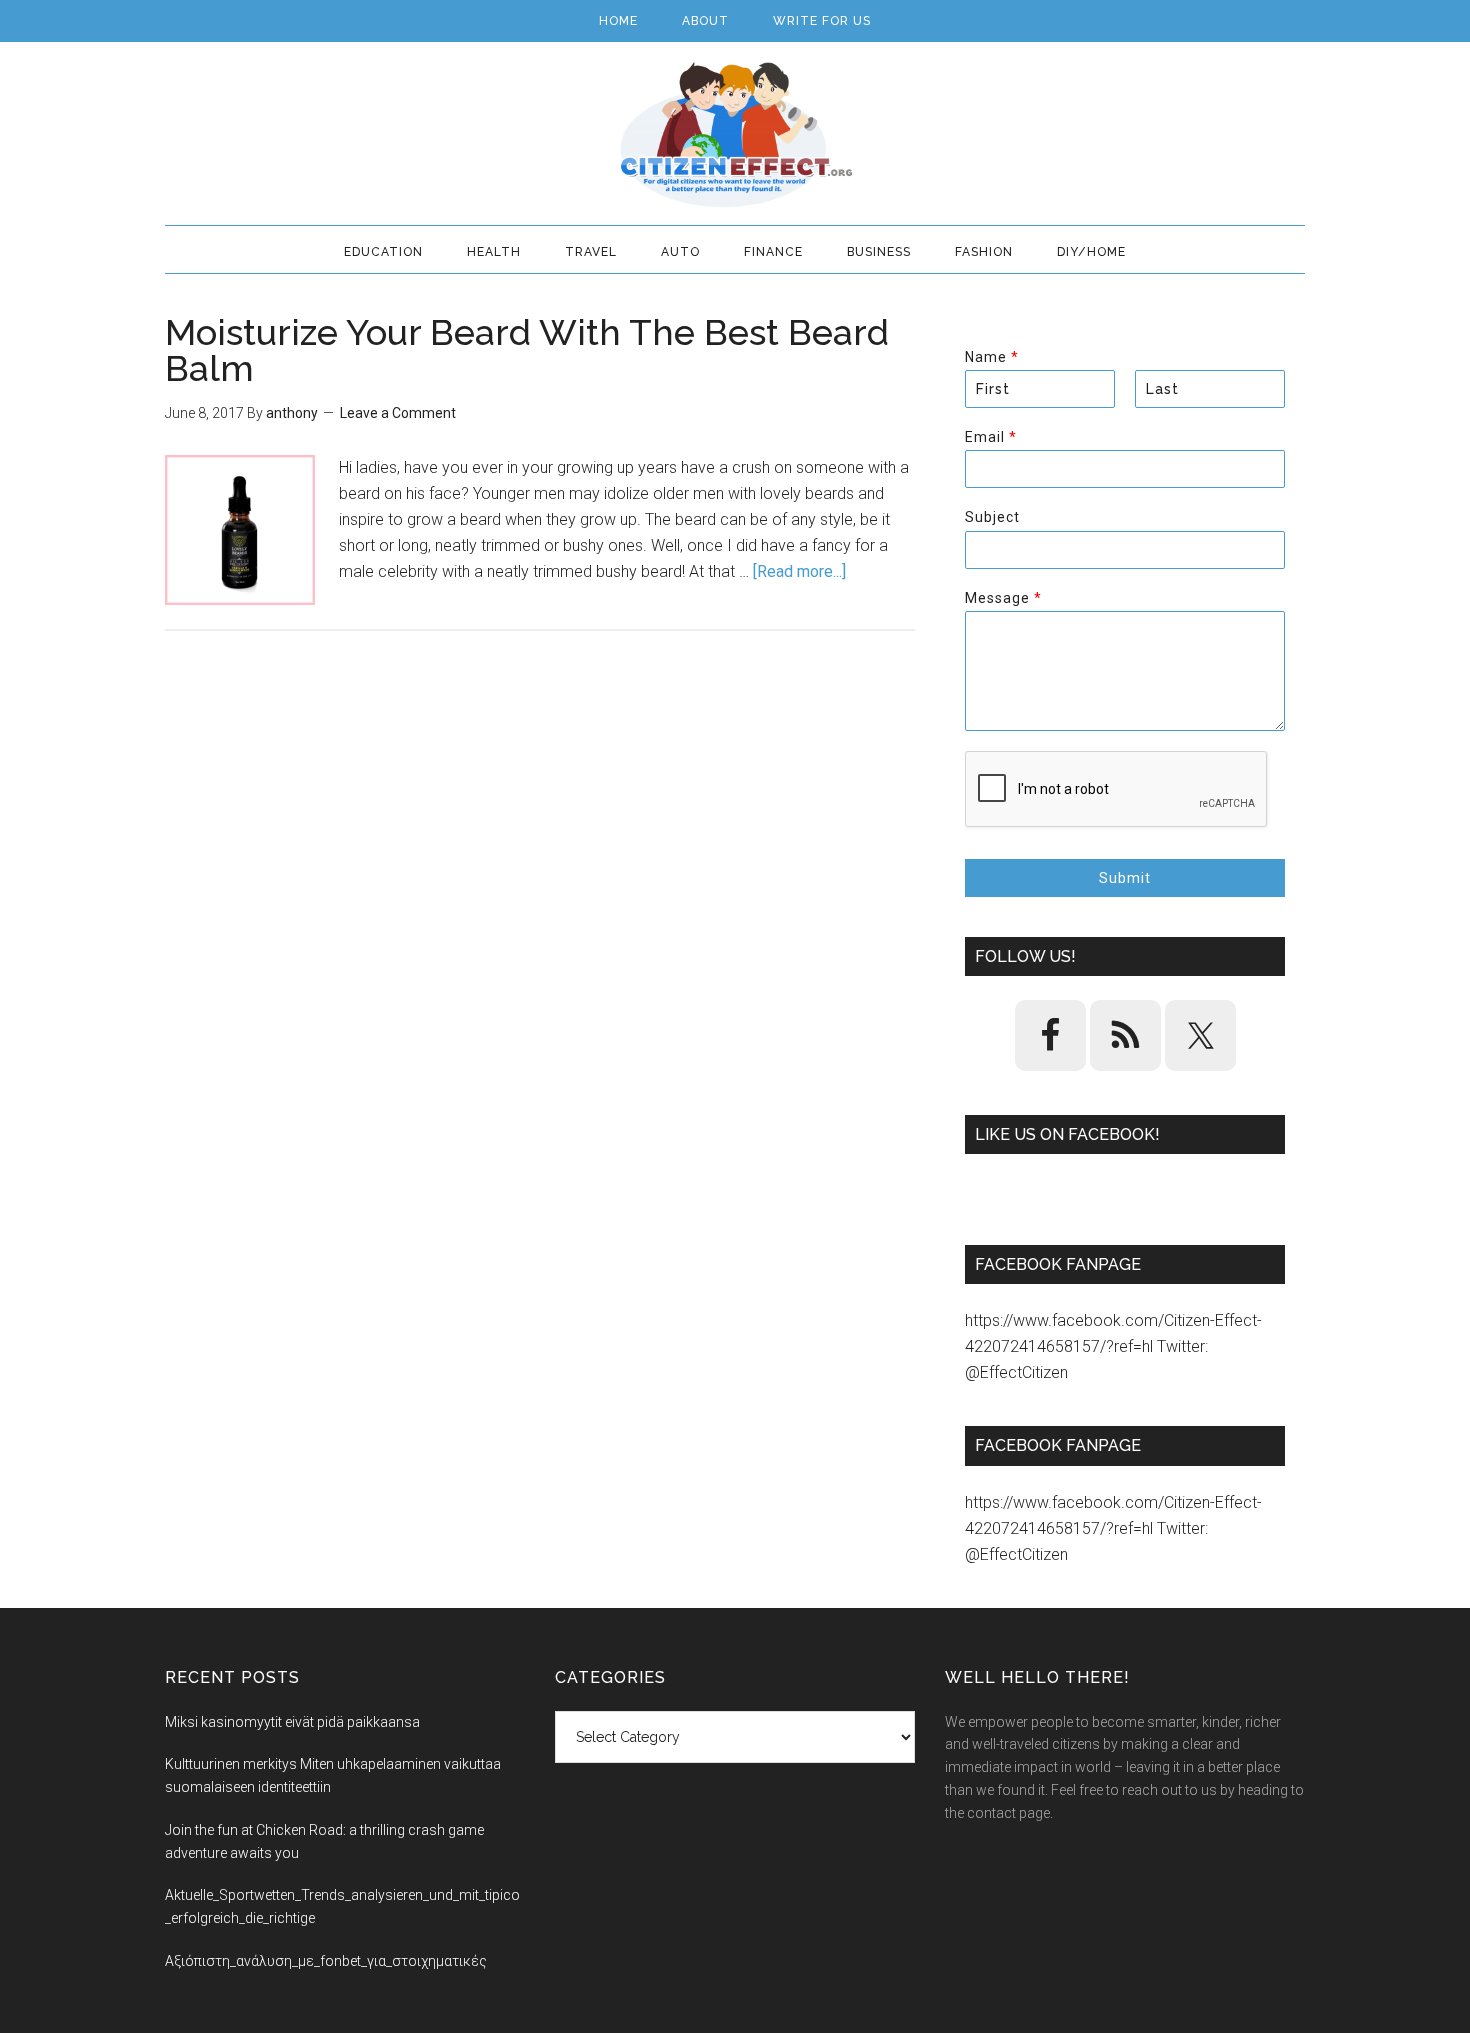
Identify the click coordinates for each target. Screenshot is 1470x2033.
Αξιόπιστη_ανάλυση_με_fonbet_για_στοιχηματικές (326, 1961)
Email (990, 437)
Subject (992, 517)
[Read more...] (799, 571)
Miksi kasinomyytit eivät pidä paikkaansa (292, 1722)
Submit (1125, 878)
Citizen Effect (735, 135)
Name (991, 357)
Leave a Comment (398, 413)
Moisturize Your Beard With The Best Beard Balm (527, 350)
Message (1003, 598)
